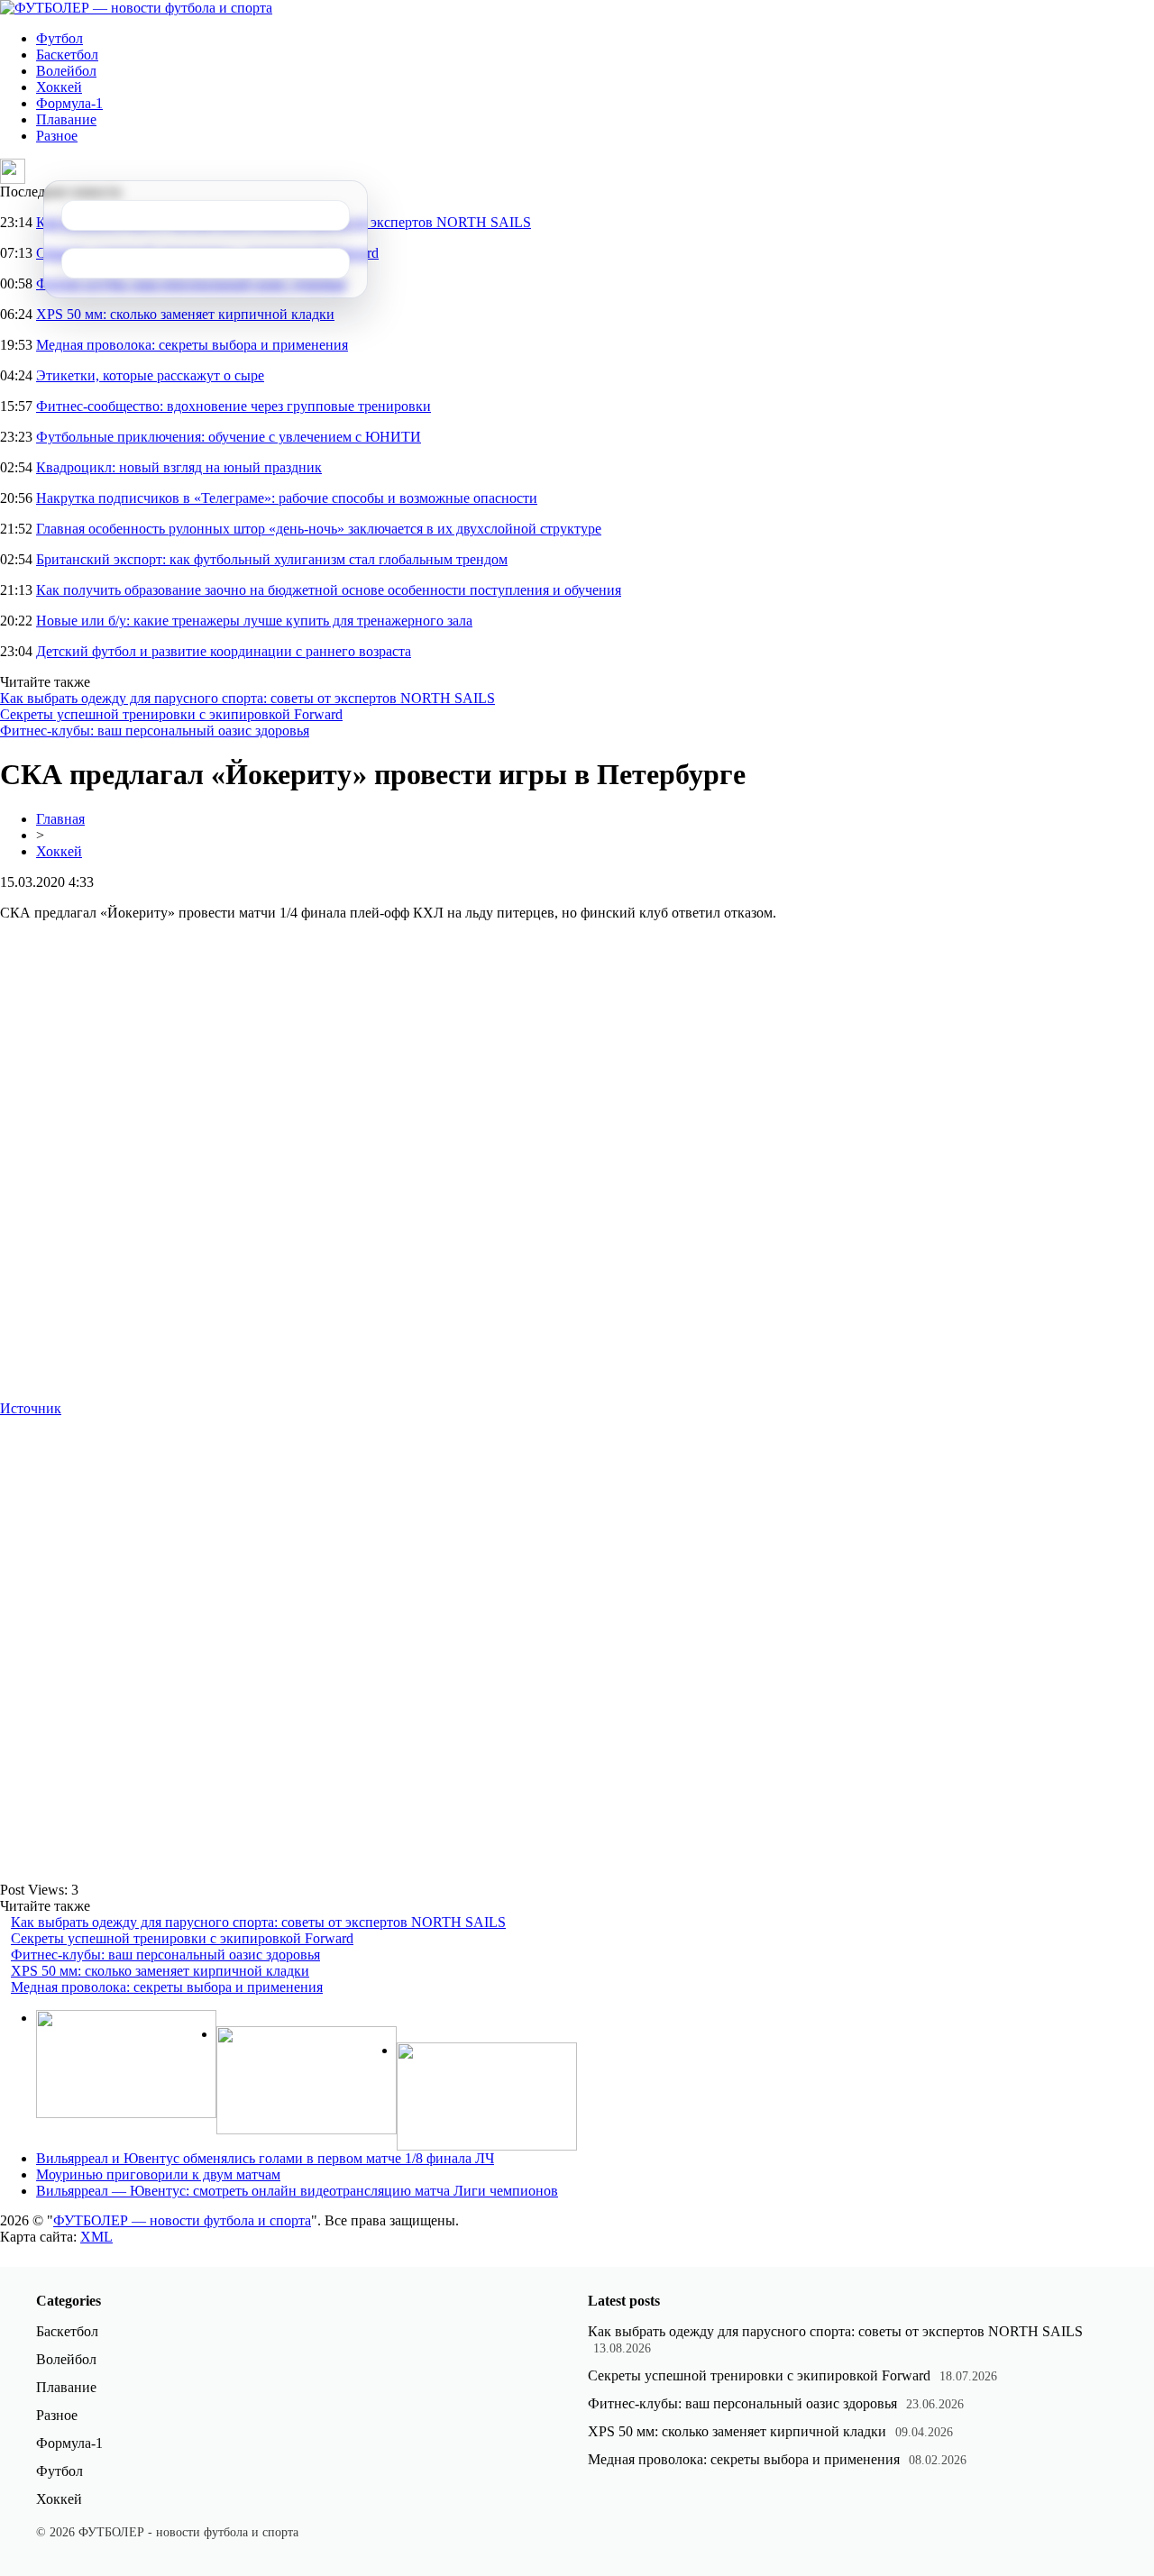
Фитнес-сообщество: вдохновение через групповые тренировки (234, 406)
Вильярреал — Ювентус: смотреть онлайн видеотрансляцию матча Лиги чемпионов (297, 2191)
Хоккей (59, 87)
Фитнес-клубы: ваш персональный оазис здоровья (155, 731)
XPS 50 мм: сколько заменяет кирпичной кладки (185, 314)
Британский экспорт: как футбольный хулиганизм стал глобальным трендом (272, 559)
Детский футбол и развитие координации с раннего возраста (224, 651)
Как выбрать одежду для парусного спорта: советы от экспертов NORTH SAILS (247, 698)
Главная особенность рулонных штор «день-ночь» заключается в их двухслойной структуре (319, 529)
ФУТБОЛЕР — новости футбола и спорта (182, 2220)
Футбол (60, 38)
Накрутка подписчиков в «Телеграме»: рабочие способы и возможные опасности (287, 498)
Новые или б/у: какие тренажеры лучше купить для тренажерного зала (254, 621)
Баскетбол (67, 55)
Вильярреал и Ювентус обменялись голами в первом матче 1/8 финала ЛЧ (265, 2158)
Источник (31, 1408)
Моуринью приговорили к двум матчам (158, 2174)
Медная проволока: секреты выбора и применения (192, 345)
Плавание (66, 119)
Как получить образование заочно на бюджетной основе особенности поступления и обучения (329, 590)
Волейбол (66, 71)
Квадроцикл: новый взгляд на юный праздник (179, 467)
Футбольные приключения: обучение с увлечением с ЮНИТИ (229, 437)
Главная (60, 819)
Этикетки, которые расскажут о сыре (150, 375)
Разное (57, 136)
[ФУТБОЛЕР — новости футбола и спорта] (136, 8)
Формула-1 (69, 103)
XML (96, 2237)
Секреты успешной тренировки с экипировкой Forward (171, 714)
